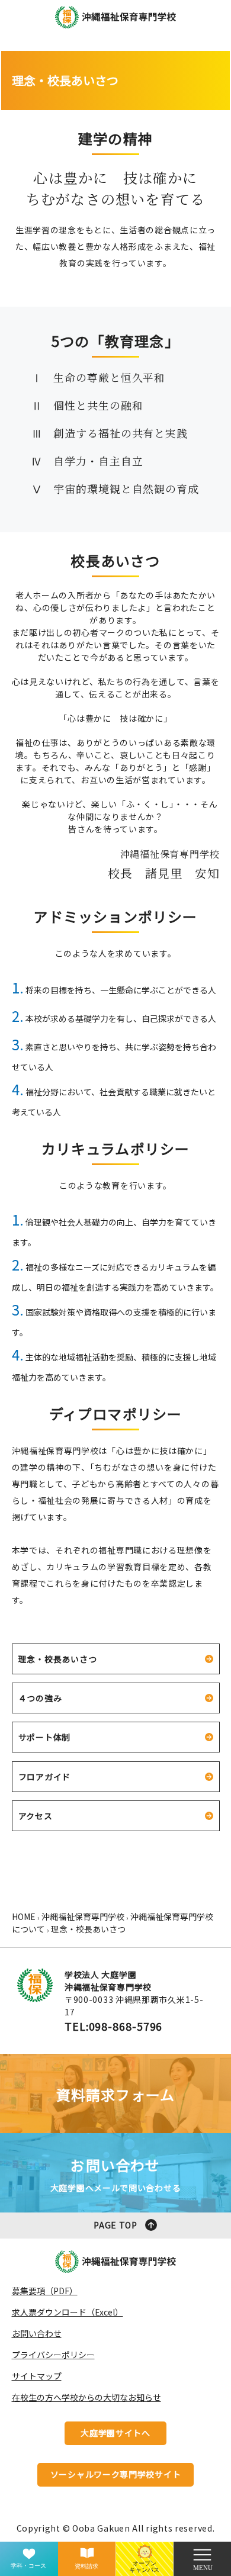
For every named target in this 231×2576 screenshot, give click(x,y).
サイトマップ (37, 2376)
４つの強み (40, 1698)
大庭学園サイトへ (115, 2433)
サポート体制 (45, 1737)
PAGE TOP (115, 2225)
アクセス (36, 1816)
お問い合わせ (37, 2333)
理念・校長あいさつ (58, 1659)
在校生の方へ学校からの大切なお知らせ (86, 2397)
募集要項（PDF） (45, 2291)
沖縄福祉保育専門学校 (83, 1916)
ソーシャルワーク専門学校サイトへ (116, 2477)
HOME (24, 1916)
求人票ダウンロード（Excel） (68, 2312)
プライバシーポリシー (53, 2355)
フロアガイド (45, 1777)
